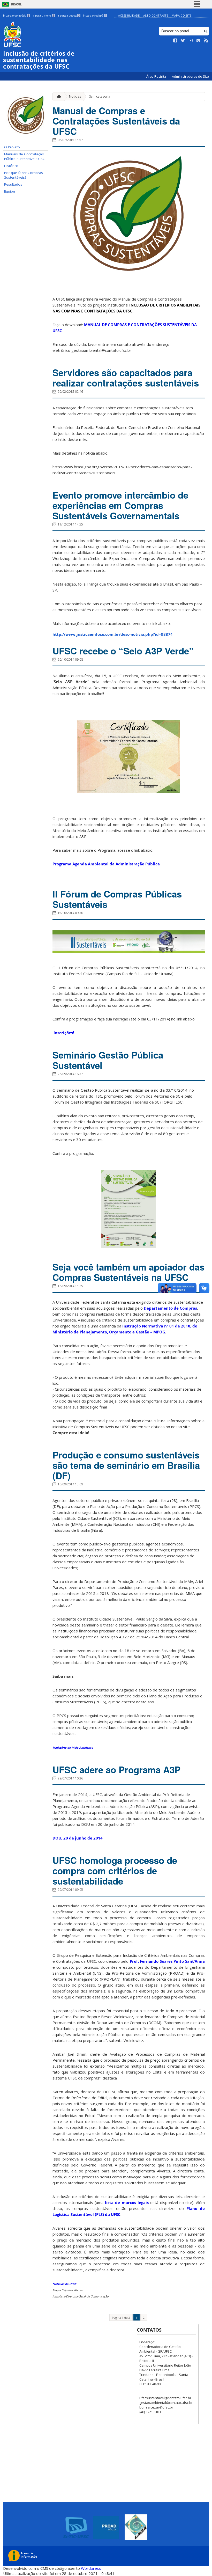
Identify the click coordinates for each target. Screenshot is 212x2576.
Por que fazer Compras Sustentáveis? (24, 175)
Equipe (10, 191)
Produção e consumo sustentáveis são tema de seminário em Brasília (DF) (126, 1465)
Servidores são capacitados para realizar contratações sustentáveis (126, 378)
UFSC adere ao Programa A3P (116, 1770)
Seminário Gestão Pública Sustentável (108, 1060)
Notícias (75, 96)
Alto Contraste (156, 15)
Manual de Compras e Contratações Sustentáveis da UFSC (116, 121)
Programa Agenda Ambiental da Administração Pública (106, 864)
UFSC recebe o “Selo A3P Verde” (123, 651)
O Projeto (12, 147)
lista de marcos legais (127, 2202)
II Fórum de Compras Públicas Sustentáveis (117, 899)
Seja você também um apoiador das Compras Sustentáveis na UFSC (128, 1272)
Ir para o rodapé (95, 16)
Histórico (11, 166)
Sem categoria (100, 96)
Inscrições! (64, 1033)
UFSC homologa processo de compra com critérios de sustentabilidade (115, 1871)
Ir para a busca (69, 16)
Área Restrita (157, 76)
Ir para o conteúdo (16, 16)
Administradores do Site (190, 76)
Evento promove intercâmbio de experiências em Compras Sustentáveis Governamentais (120, 505)
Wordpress (91, 2568)
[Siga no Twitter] (183, 41)
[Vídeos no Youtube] (191, 41)
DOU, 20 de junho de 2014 (78, 1838)
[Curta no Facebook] (175, 41)
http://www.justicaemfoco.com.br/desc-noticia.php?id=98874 (113, 634)
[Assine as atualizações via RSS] (206, 41)
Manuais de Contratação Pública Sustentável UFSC (25, 156)
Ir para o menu (43, 16)
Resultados (13, 184)
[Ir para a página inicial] (58, 96)
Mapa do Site (181, 15)
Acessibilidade (129, 15)
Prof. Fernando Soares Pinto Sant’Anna (167, 1961)
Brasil (16, 4)
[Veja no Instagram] (199, 41)
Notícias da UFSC (64, 2284)
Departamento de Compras (170, 1308)
